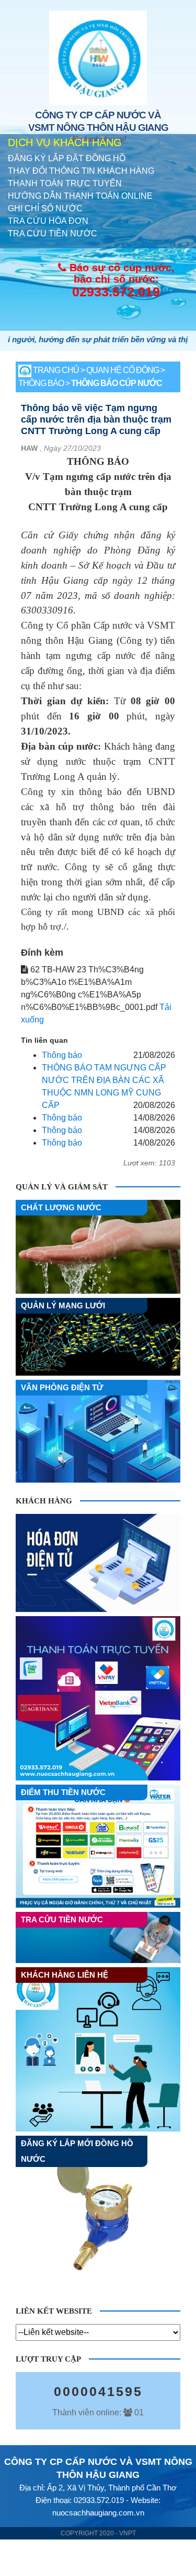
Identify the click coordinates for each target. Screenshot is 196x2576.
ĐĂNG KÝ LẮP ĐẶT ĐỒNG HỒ (67, 158)
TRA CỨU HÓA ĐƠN (48, 221)
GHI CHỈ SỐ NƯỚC (45, 208)
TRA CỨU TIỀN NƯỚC (53, 233)
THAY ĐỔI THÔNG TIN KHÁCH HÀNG (81, 171)
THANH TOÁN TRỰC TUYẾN (65, 183)
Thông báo (62, 1055)
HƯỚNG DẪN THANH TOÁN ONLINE (80, 196)
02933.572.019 (116, 292)
